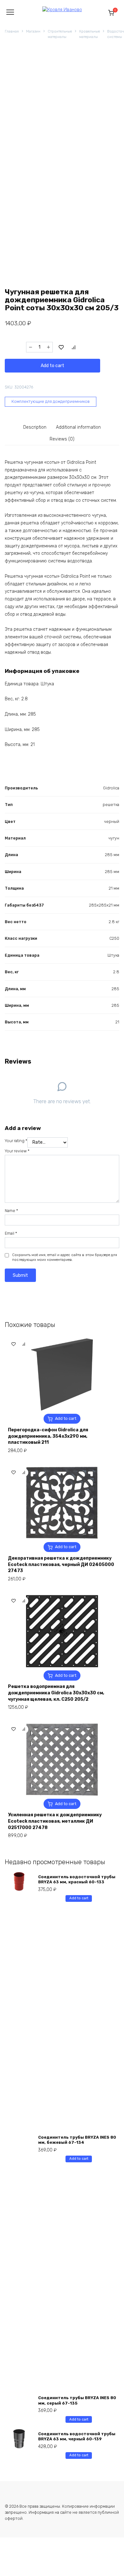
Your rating (16, 1141)
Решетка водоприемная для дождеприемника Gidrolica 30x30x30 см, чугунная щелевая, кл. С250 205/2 (56, 1693)
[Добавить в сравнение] (74, 347)
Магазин (33, 31)
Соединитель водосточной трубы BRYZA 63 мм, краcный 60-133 (77, 1879)
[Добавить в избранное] (61, 347)
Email (11, 1233)
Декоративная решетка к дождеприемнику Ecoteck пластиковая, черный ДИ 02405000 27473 (61, 1564)
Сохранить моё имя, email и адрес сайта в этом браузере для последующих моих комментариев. (65, 1258)
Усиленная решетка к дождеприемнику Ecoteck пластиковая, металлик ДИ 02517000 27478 (55, 1821)
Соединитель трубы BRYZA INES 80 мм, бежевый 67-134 (77, 2140)
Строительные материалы (60, 34)
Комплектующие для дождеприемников (51, 401)
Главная (12, 31)
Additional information (78, 427)
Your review (17, 1151)
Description (35, 427)
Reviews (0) (62, 439)
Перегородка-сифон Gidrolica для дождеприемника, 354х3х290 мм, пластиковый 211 (48, 1436)
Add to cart (52, 366)
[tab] (35, 427)
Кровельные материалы (90, 34)
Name (11, 1211)
